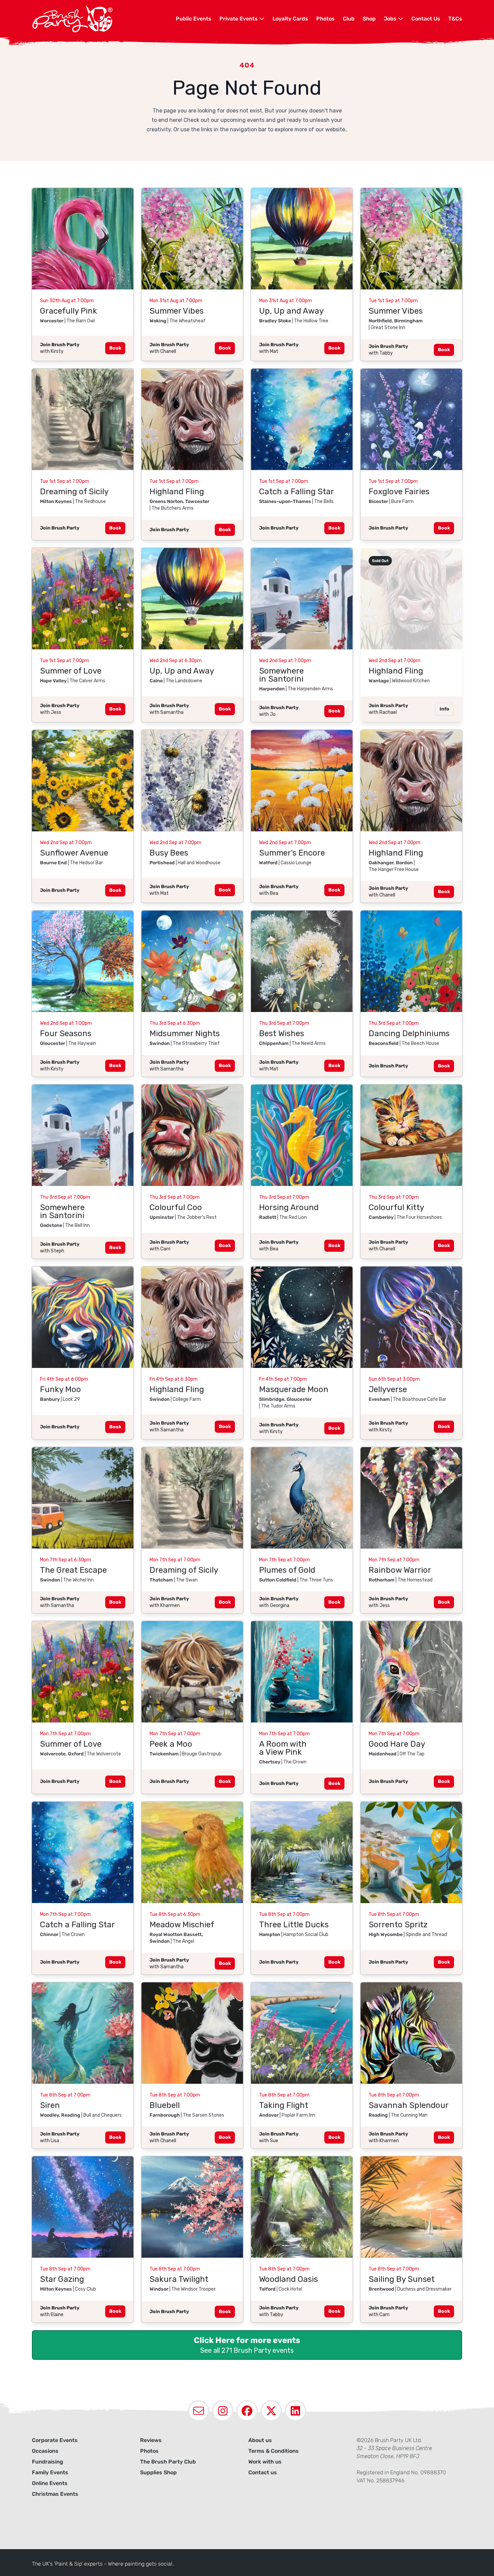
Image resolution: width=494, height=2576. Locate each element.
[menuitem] (194, 19)
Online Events (50, 2483)
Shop (369, 19)
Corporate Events (55, 2440)
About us (260, 2440)
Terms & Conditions (274, 2451)
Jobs (391, 19)
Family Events (50, 2472)
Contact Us (426, 19)
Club (349, 19)
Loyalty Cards (290, 19)
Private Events (239, 19)
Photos (325, 19)
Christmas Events (55, 2494)
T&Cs (455, 19)
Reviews (151, 2440)
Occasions (45, 2451)
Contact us (263, 2472)
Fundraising (48, 2462)
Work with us (265, 2462)
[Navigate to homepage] (104, 19)
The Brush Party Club (168, 2462)
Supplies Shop (158, 2472)
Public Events (194, 19)
